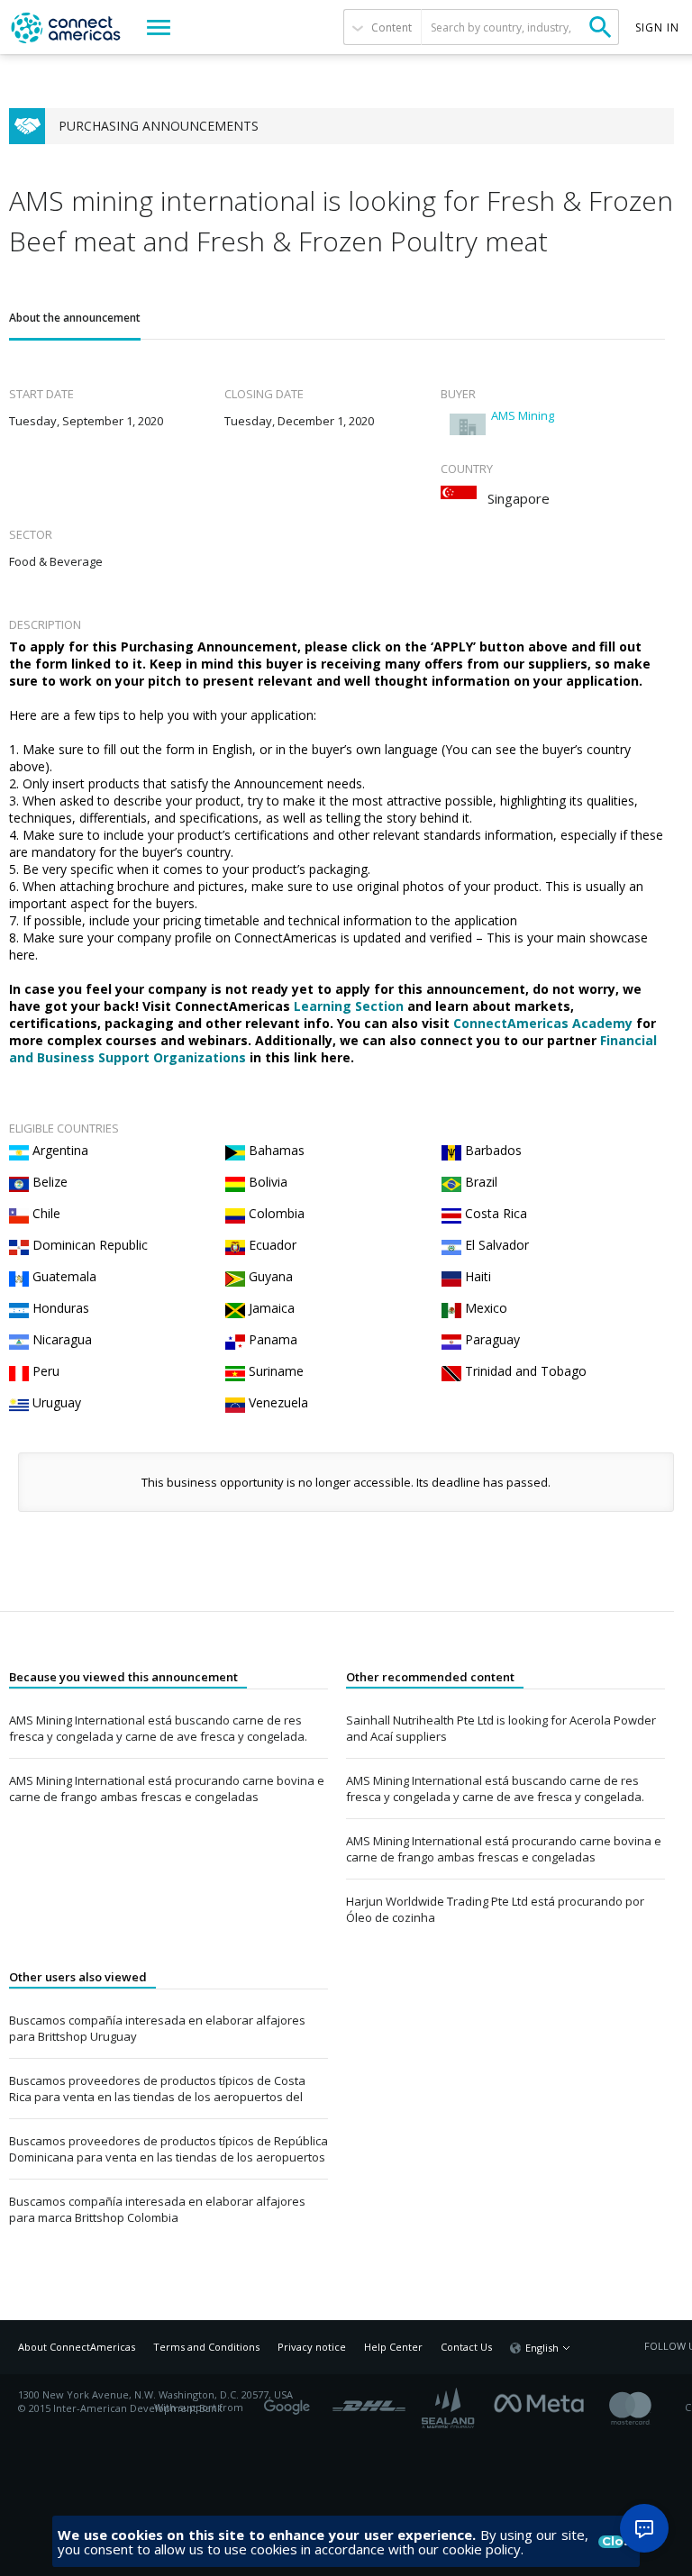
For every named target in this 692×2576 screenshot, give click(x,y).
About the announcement (75, 318)
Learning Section (349, 1006)
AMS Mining (523, 415)
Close (613, 2542)
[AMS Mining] (468, 424)
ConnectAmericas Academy (543, 1023)
